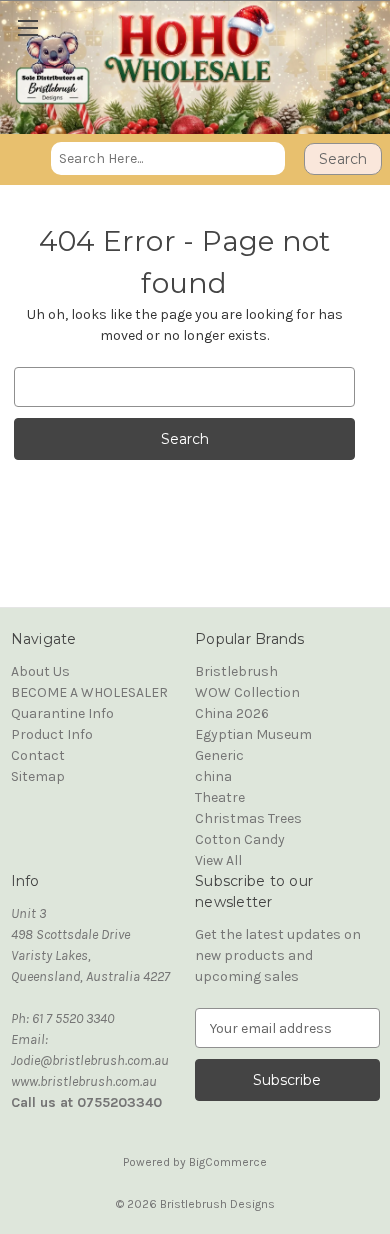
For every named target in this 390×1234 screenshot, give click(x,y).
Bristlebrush (236, 671)
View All (218, 860)
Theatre (220, 797)
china (213, 776)
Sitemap (38, 776)
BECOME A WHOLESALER (89, 692)
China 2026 (232, 713)
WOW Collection (247, 692)
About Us (40, 671)
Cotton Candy (240, 839)
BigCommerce (228, 1162)
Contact (38, 755)
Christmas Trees (248, 818)
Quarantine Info (62, 713)
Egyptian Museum (253, 734)
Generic (219, 755)
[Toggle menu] (22, 22)
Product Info (52, 734)
